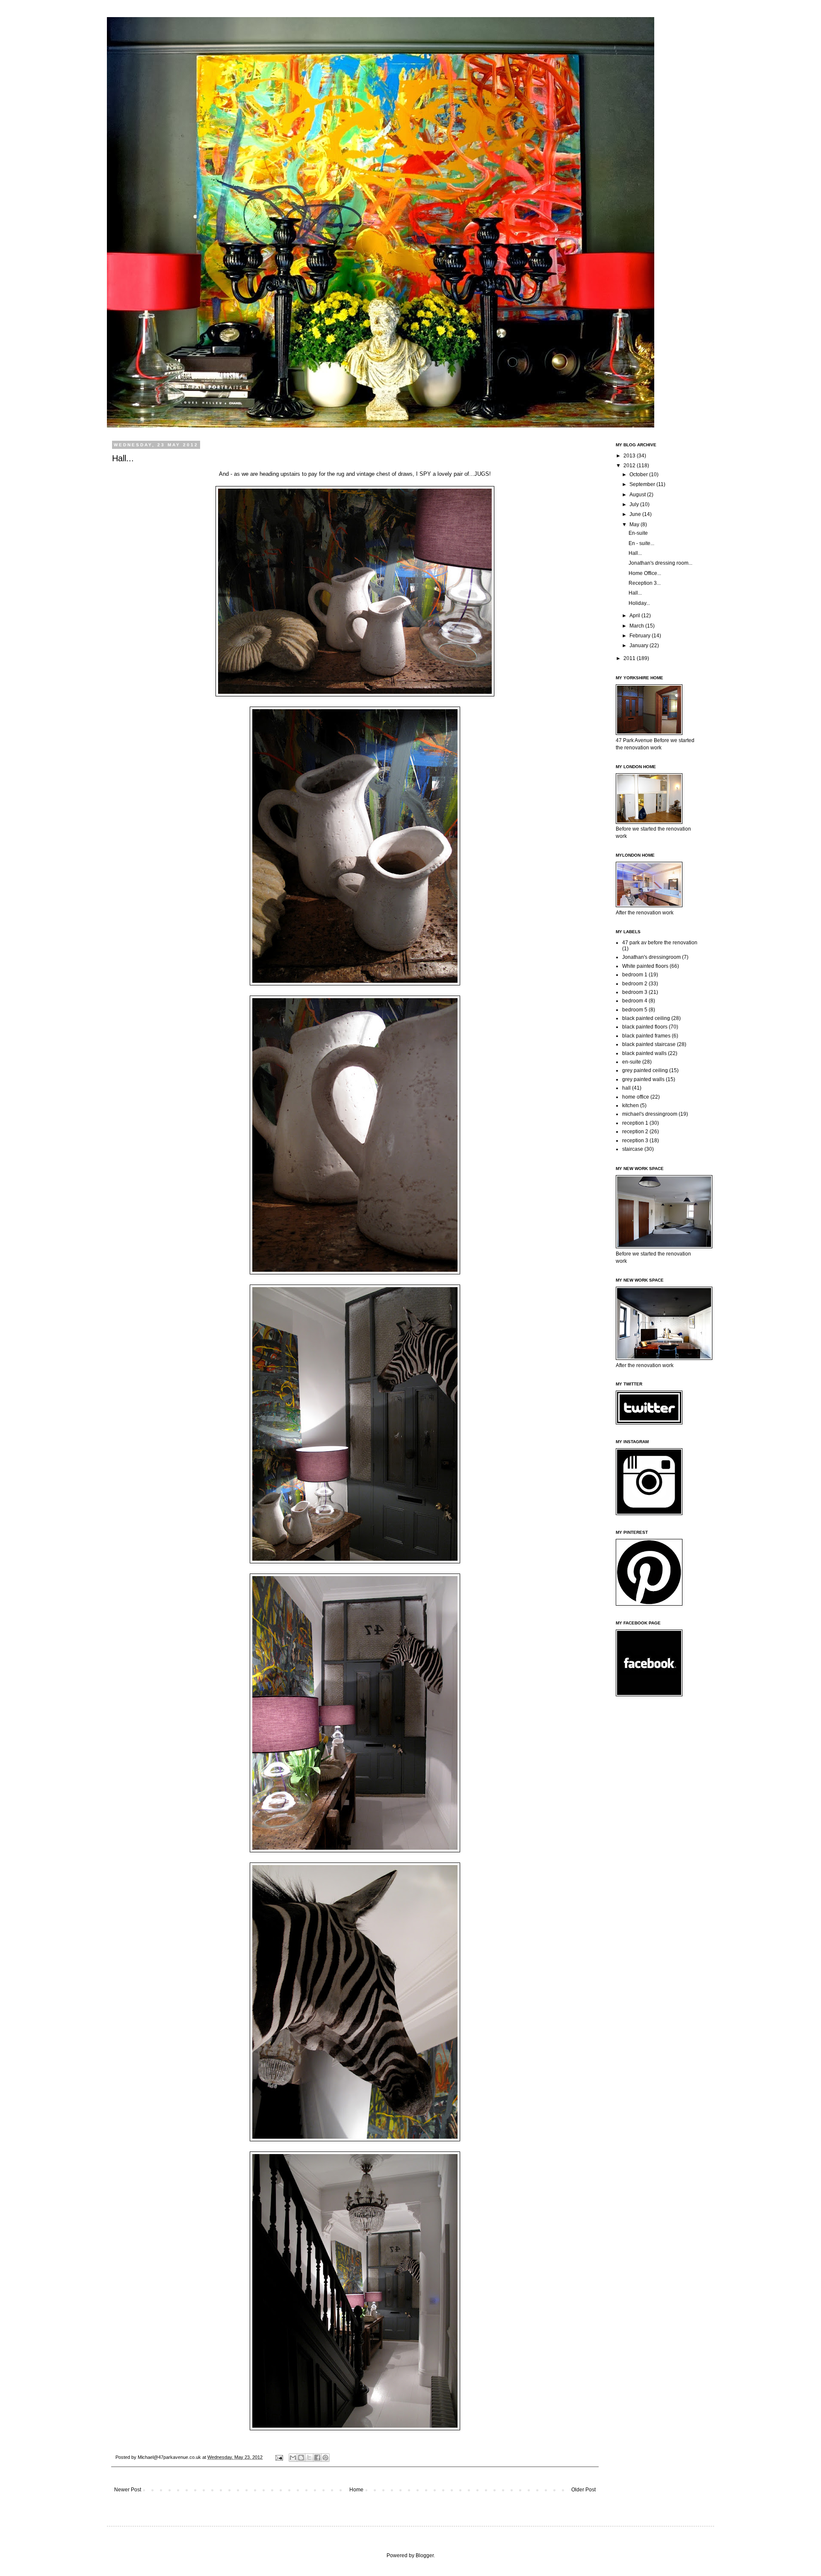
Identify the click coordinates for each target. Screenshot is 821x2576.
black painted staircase (649, 1044)
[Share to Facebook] (317, 2458)
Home (356, 2490)
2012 (630, 466)
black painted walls (644, 1053)
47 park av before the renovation (660, 943)
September (643, 484)
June (636, 514)
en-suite (632, 1062)
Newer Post (128, 2490)
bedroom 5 (635, 1010)
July (635, 504)
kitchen (631, 1105)
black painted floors (645, 1027)
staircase (633, 1149)
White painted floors (645, 966)
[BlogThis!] (301, 2458)
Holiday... (639, 603)
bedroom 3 (635, 992)
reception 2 (635, 1132)
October (639, 475)
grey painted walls (643, 1079)
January (639, 645)
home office (636, 1097)
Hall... (635, 553)
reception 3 (635, 1141)
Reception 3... (645, 583)
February (641, 636)
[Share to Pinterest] (325, 2458)
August (638, 495)
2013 (630, 456)
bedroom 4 (635, 1001)
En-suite (638, 533)
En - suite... (641, 543)
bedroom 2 (635, 984)
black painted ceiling (646, 1018)
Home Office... (645, 573)
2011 (630, 658)
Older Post (583, 2490)
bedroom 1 (635, 975)
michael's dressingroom (650, 1114)
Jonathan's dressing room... (660, 563)
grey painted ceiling (645, 1070)
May (635, 525)
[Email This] (293, 2458)
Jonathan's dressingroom (651, 957)
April (635, 616)
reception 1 (635, 1123)
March (637, 626)
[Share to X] (309, 2458)
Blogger (425, 2555)
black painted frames (646, 1036)
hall (626, 1088)
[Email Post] (279, 2457)
